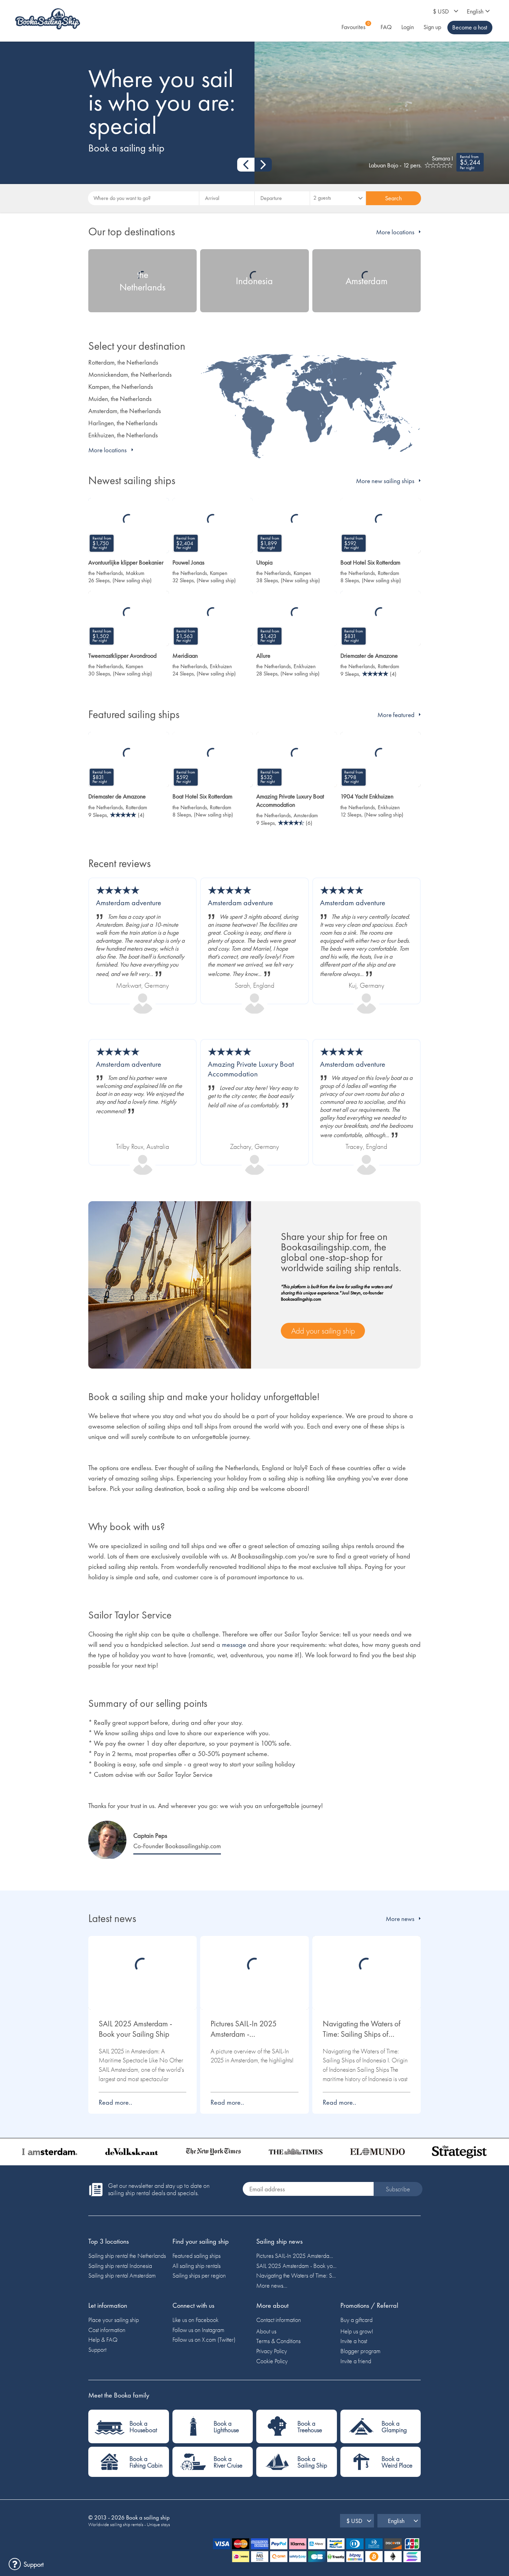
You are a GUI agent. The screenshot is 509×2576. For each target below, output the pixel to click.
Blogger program (360, 2351)
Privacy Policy (272, 2351)
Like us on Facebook (195, 2320)
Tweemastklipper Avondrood (122, 656)
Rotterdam (389, 573)
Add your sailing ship (323, 1331)
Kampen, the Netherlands (121, 387)
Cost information (107, 2330)
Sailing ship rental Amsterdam (122, 2275)
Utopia (264, 562)
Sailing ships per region (199, 2275)
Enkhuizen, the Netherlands (123, 435)
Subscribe (398, 2189)
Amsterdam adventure (129, 903)
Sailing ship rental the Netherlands (127, 2256)
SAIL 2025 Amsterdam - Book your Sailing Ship (135, 2029)
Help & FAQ (103, 2339)
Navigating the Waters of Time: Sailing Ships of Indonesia (362, 2029)
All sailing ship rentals (197, 2266)
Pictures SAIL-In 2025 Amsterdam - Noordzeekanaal (244, 2029)
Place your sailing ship (114, 2320)
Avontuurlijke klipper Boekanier (126, 562)
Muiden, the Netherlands (120, 399)
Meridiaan (185, 656)
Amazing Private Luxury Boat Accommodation (290, 800)
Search (393, 198)
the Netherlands (106, 573)
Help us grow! (357, 2331)
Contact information (279, 2320)
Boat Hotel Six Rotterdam (370, 562)
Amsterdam (306, 815)
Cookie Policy (272, 2361)
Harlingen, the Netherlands (123, 423)
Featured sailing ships (197, 2256)
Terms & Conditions (278, 2341)
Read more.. (115, 2102)
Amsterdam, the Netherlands (125, 411)
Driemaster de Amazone (369, 656)
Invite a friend (356, 2361)
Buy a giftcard (356, 2320)
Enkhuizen (221, 666)
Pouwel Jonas (188, 562)
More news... (272, 2285)
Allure (263, 656)
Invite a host (354, 2341)
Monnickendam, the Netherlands (130, 374)
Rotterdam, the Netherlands (123, 362)
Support (97, 2350)
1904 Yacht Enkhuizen (367, 796)
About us (266, 2331)
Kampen (219, 573)
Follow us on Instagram (198, 2330)
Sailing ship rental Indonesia (120, 2266)
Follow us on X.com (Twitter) (204, 2339)
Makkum (135, 573)
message (234, 1644)
